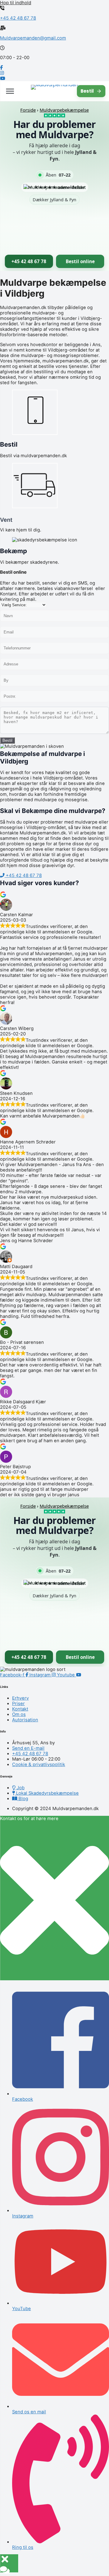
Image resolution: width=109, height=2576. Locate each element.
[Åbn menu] (10, 91)
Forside (28, 110)
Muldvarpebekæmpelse (64, 110)
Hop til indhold (16, 3)
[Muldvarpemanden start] (54, 91)
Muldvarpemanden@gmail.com (33, 38)
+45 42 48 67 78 (18, 18)
